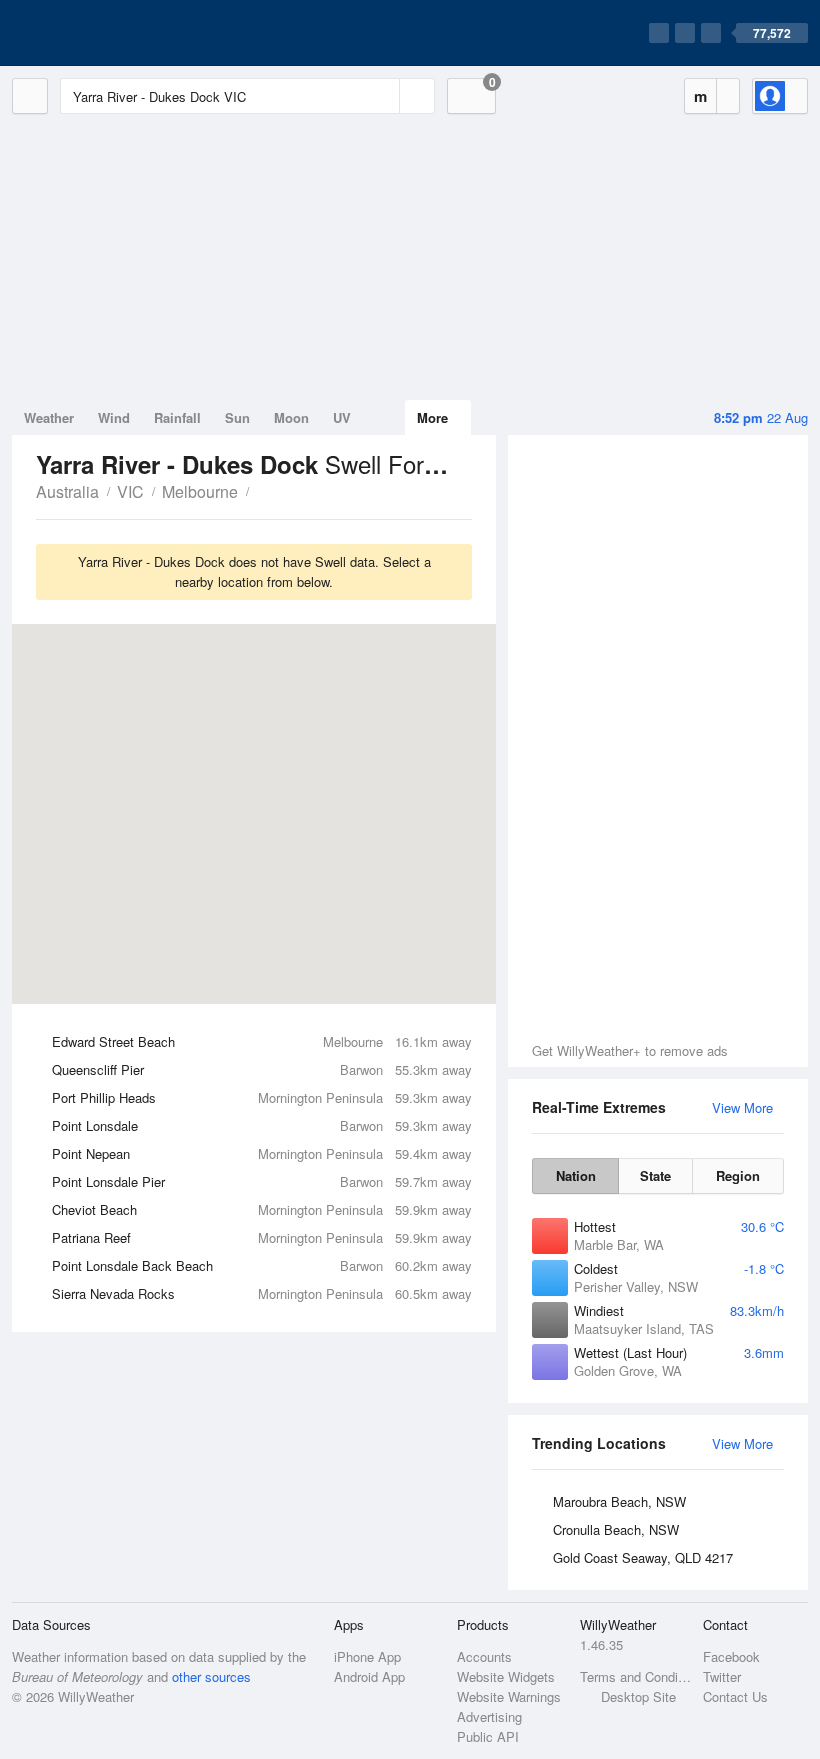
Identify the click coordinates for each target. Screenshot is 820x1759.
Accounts (484, 1656)
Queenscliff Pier (262, 1069)
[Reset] (382, 96)
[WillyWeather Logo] (106, 33)
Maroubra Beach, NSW (619, 1501)
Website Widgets (506, 1676)
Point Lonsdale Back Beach (262, 1265)
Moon (291, 417)
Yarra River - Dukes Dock (260, 490)
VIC (130, 491)
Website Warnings (509, 1696)
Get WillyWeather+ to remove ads (630, 1050)
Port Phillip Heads (262, 1097)
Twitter (722, 1676)
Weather (49, 417)
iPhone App (367, 1656)
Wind (114, 417)
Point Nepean (262, 1153)
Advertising (489, 1716)
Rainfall (177, 417)
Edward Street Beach (262, 1041)
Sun (237, 417)
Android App (369, 1676)
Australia (67, 491)
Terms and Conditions (635, 1676)
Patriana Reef (262, 1237)
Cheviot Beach (262, 1209)
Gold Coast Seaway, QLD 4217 (643, 1557)
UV (342, 417)
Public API (488, 1736)
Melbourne (200, 491)
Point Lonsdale (262, 1125)
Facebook (731, 1656)
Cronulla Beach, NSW (616, 1529)
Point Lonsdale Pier (262, 1181)
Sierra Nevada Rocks (262, 1293)
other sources (211, 1676)
